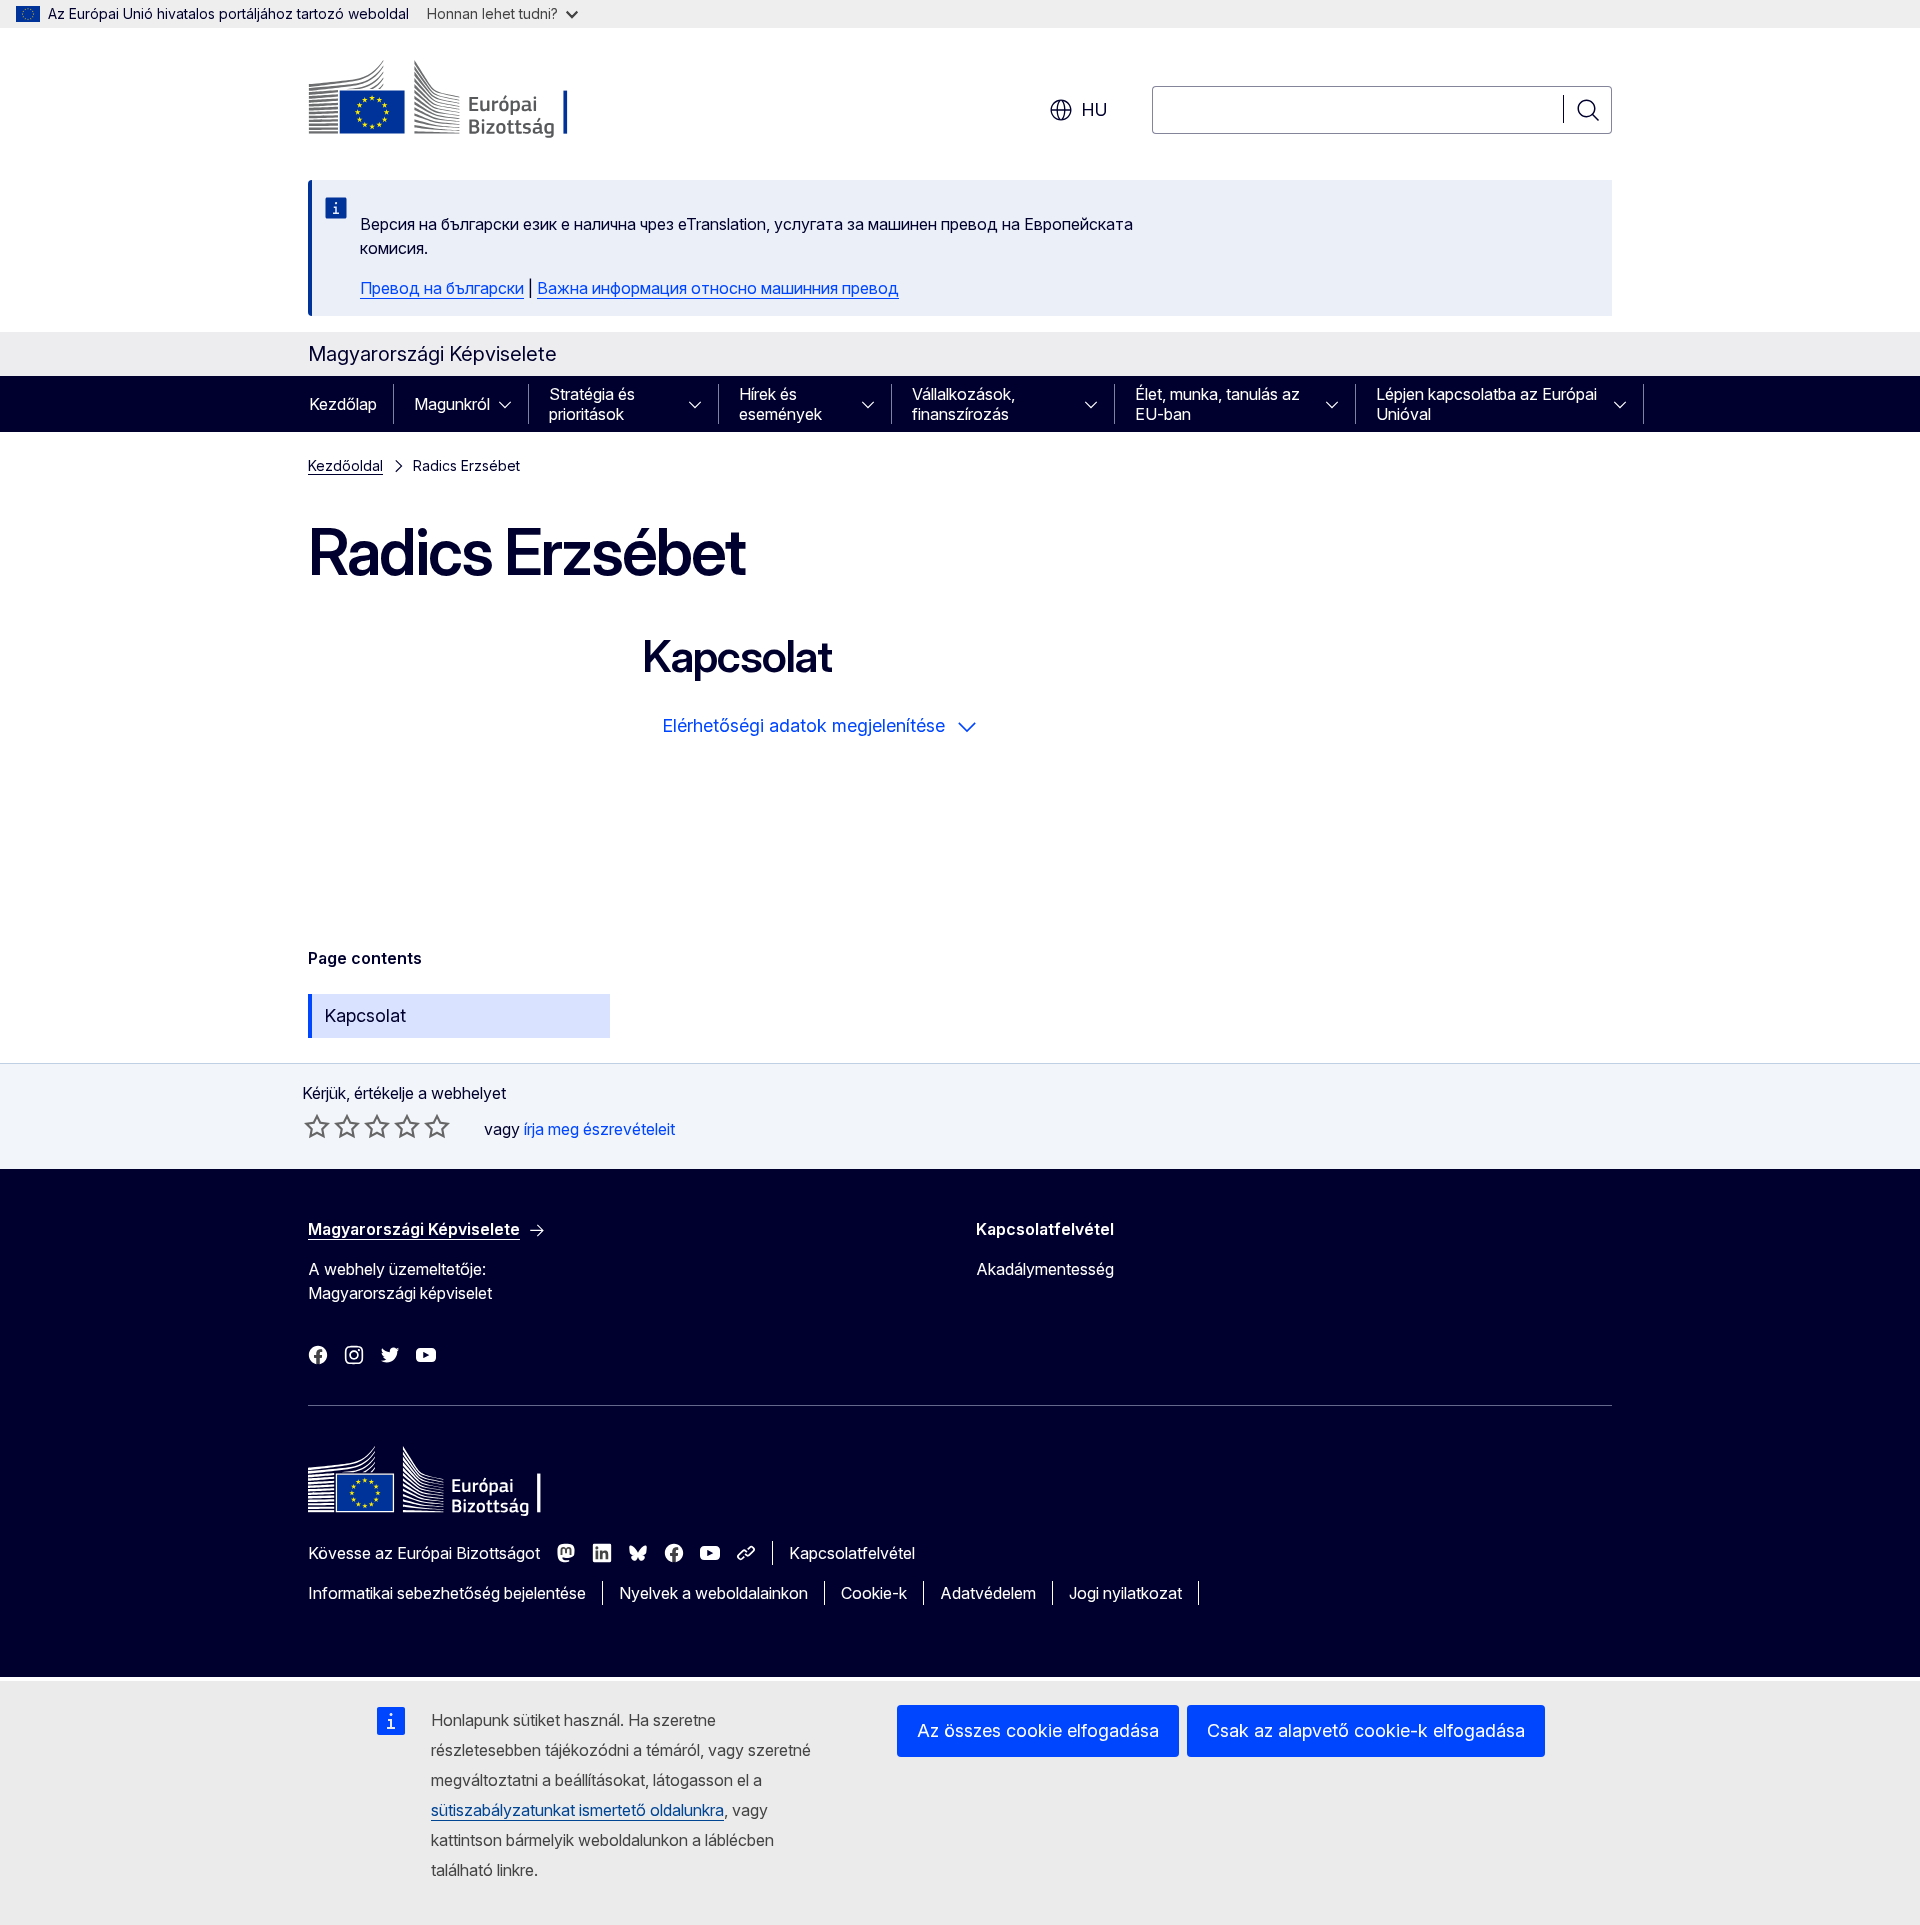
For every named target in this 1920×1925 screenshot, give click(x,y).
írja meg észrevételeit (599, 1129)
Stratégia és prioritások (592, 404)
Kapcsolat (365, 1015)
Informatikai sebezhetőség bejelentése (447, 1593)
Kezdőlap (343, 404)
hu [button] (1094, 109)
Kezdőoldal (345, 465)
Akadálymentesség (1045, 1269)
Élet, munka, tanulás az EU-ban (1217, 404)
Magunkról (452, 404)
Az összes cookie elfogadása (1038, 1730)
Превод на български (442, 288)
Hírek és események (780, 404)
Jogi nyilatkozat (1125, 1593)
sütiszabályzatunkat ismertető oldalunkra (577, 1810)
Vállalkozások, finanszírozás (963, 404)
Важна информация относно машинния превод (718, 288)
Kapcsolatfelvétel (852, 1553)
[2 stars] (332, 1126)
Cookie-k (874, 1593)
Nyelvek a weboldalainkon (713, 1593)
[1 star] (317, 1126)
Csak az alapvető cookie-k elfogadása (1366, 1730)
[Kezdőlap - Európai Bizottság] (469, 100)
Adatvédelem (988, 1593)
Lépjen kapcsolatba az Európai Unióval (1486, 404)
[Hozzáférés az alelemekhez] (511, 404)
